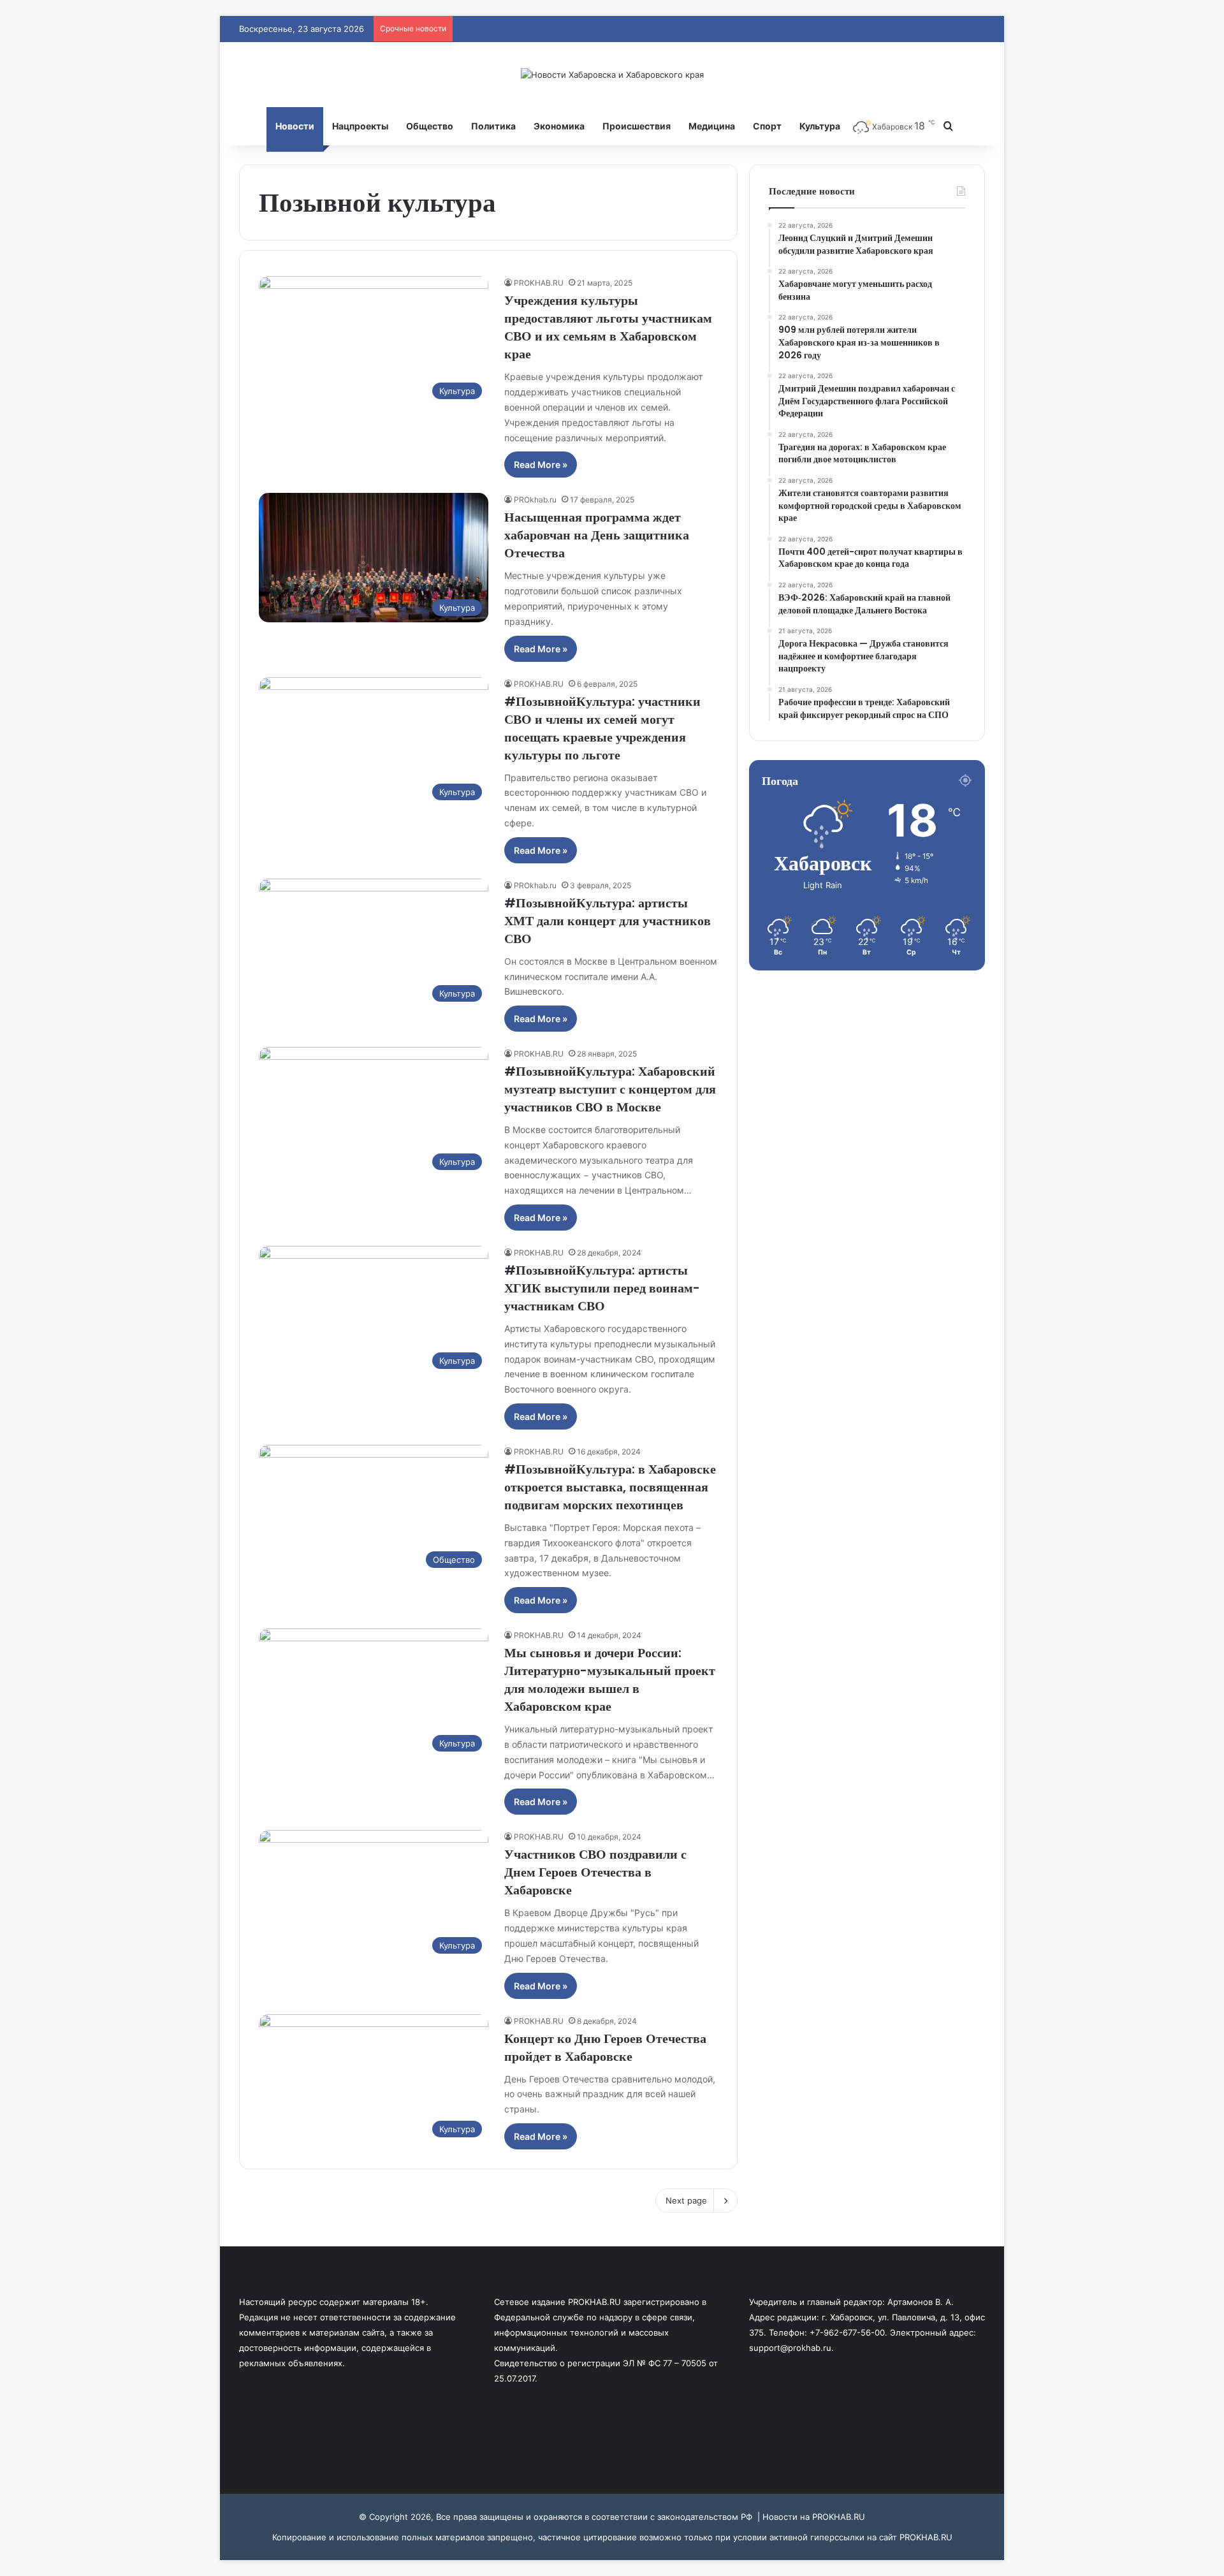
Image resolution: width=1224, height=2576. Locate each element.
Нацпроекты (360, 126)
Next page (686, 2200)
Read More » (541, 465)
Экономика (559, 126)
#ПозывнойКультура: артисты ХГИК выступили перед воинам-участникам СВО (602, 1288)
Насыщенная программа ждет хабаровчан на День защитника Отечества (597, 535)
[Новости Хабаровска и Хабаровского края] (612, 75)
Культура (820, 126)
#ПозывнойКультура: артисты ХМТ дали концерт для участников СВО (608, 921)
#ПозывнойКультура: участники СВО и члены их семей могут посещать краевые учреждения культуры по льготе (602, 728)
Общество (430, 126)
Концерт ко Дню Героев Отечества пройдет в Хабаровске (605, 2047)
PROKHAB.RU (539, 283)
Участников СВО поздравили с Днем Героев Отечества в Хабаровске (595, 1872)
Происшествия (637, 126)
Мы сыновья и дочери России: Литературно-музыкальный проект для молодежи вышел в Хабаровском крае (610, 1680)
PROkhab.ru (535, 500)
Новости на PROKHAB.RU (814, 2517)
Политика (493, 126)
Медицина (712, 126)
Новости (295, 126)
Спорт (767, 126)
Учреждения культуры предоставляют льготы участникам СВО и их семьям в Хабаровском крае (608, 327)
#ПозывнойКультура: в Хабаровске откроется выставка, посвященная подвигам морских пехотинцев (610, 1487)
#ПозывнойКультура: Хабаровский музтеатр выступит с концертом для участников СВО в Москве (610, 1089)
